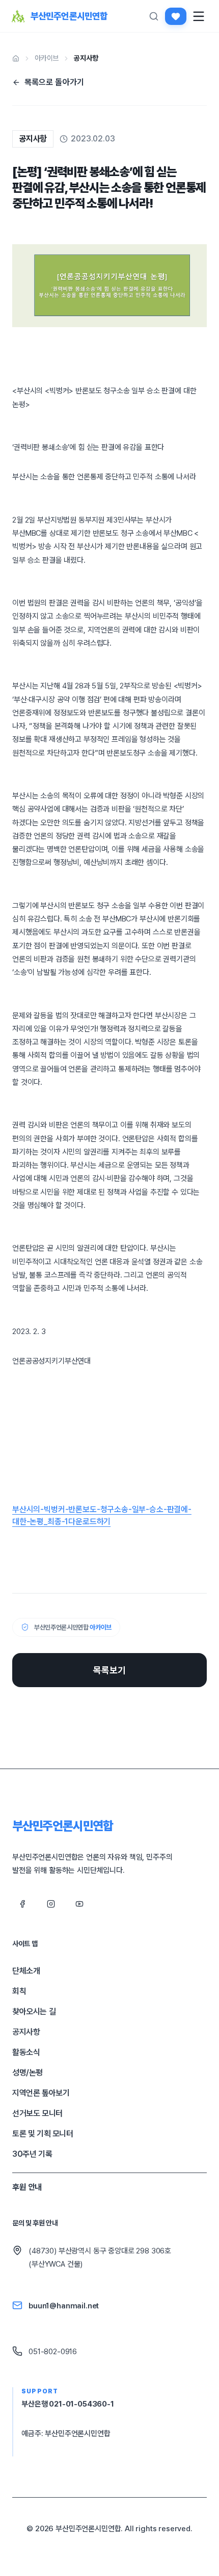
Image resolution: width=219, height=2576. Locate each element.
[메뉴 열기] (199, 16)
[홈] (16, 59)
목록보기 (109, 1670)
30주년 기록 (32, 2154)
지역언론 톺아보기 (41, 2093)
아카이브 (47, 58)
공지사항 (86, 58)
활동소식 (26, 2052)
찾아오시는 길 (34, 2011)
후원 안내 (27, 2187)
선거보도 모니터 (37, 2113)
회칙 (19, 1991)
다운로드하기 (89, 1522)
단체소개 (26, 1971)
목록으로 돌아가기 (54, 82)
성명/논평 (28, 2073)
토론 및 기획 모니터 (43, 2134)
